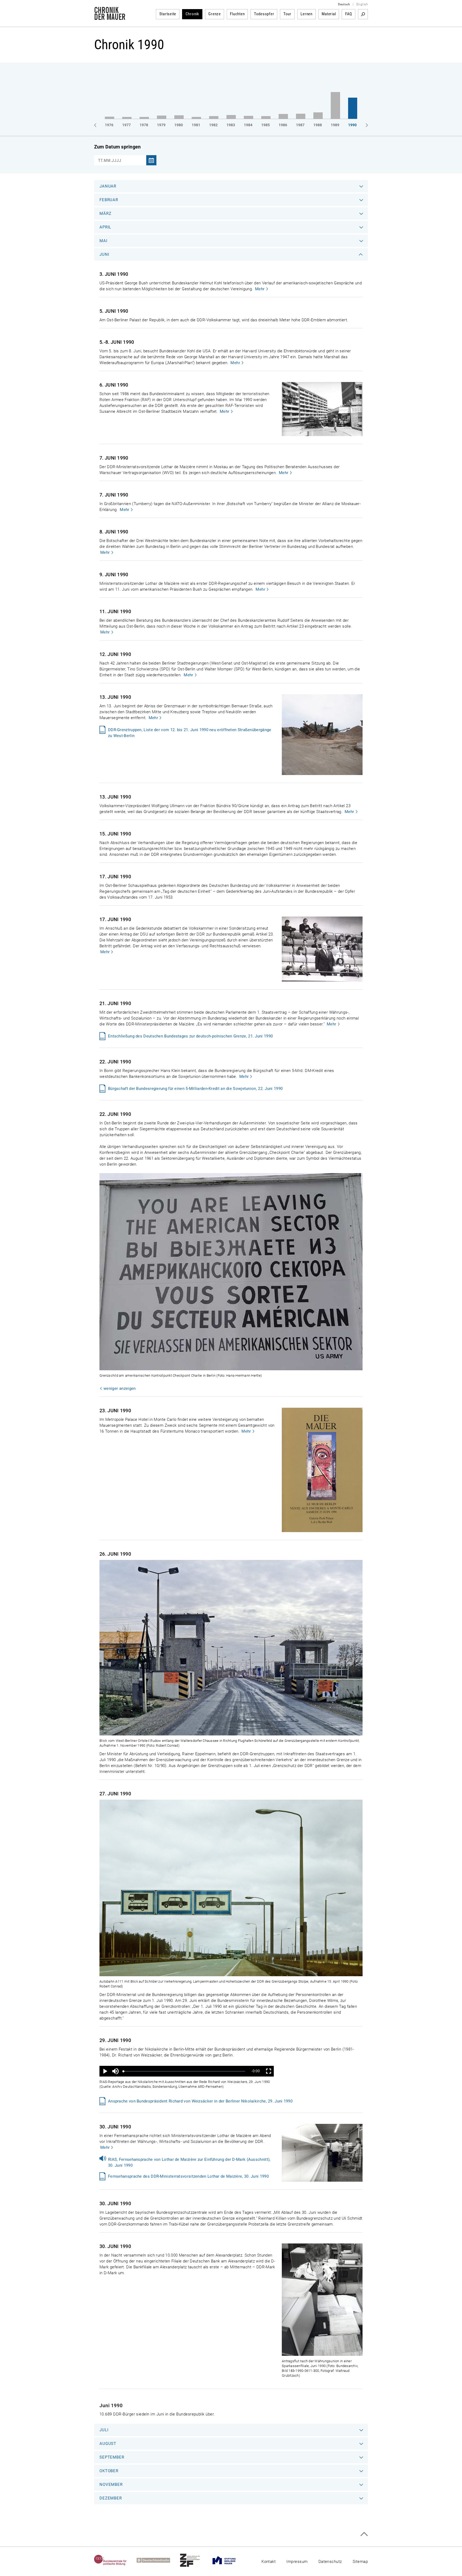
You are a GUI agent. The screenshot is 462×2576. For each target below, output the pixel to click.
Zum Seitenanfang (364, 2534)
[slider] (184, 2071)
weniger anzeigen (120, 1388)
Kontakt (269, 2562)
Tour (287, 14)
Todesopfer (264, 14)
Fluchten (237, 14)
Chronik (192, 14)
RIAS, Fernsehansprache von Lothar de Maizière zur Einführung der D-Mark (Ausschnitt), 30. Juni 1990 (189, 2162)
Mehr (260, 289)
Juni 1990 (111, 2405)
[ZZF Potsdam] (195, 2560)
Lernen (307, 14)
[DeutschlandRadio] (158, 2560)
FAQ (349, 14)
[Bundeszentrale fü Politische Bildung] (115, 2560)
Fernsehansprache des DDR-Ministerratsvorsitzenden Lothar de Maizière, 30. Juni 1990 (188, 2176)
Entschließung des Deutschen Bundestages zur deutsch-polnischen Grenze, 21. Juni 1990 (190, 1036)
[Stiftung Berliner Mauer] (229, 2560)
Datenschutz (330, 2562)
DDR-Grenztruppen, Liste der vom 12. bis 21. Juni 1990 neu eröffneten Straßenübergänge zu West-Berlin (190, 733)
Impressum (297, 2562)
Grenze (215, 14)
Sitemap (360, 2562)
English (362, 4)
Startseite (168, 14)
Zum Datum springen (117, 147)
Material (329, 14)
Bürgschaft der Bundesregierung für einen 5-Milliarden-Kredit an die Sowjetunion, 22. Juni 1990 (195, 1089)
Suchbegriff (363, 14)
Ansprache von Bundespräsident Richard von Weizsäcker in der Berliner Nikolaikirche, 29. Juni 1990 (200, 2101)
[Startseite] (110, 17)
